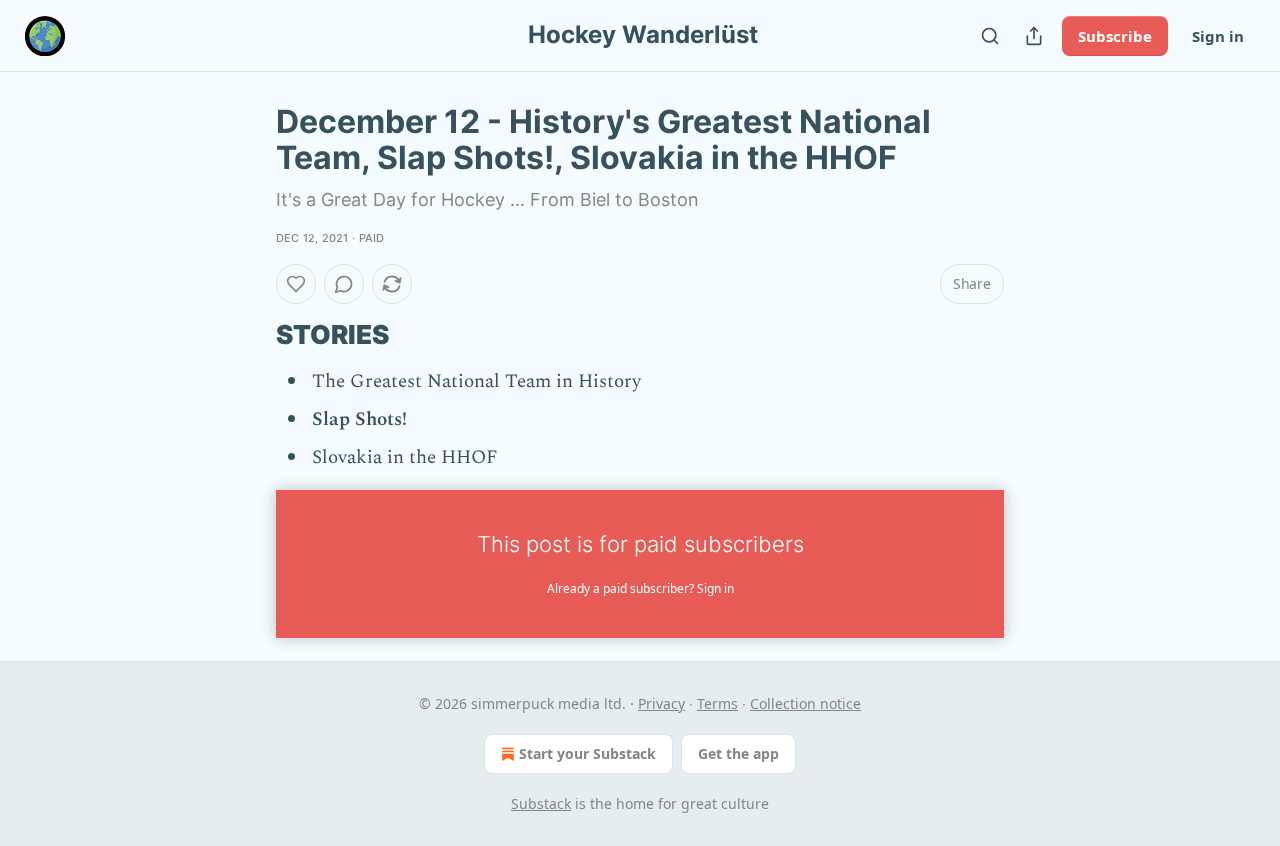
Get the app (738, 753)
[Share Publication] (1034, 36)
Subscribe (1115, 36)
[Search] (990, 36)
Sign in (1218, 36)
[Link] (248, 335)
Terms (717, 703)
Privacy (661, 703)
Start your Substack (587, 753)
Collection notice (805, 703)
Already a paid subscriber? (640, 588)
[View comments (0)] (344, 284)
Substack (541, 803)
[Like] (296, 284)
